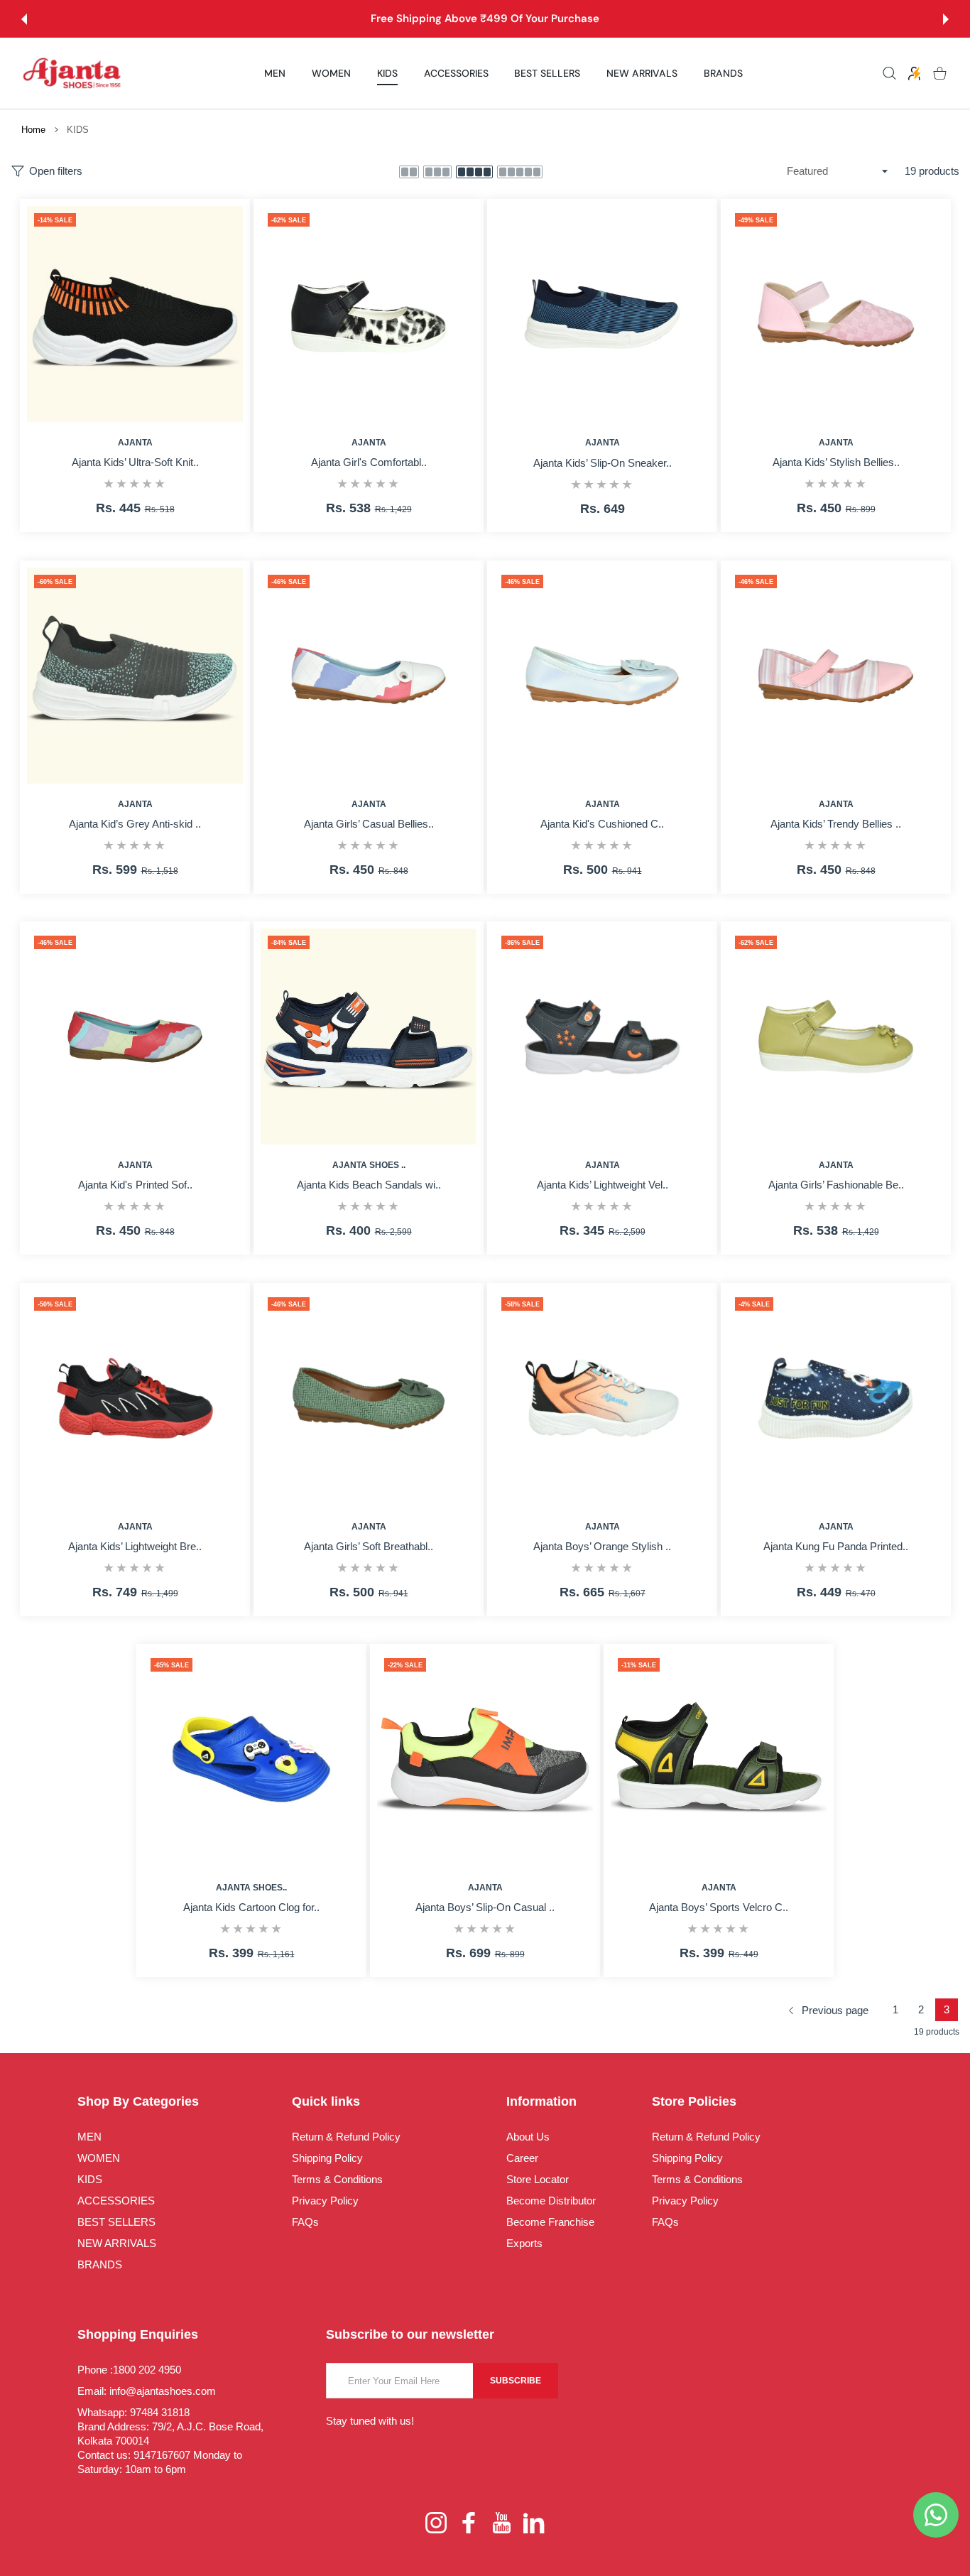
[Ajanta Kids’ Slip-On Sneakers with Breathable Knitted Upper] (602, 314)
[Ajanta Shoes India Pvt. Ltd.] (72, 74)
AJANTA (135, 443)
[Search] (889, 74)
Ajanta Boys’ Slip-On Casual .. (485, 1908)
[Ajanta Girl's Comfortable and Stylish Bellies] (369, 314)
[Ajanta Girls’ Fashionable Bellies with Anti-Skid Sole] (836, 1037)
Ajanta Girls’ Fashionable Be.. (835, 1185)
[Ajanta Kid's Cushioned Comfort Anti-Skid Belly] (602, 676)
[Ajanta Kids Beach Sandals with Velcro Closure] (369, 1037)
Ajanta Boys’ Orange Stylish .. (602, 1546)
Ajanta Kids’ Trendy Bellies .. (836, 824)
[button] (24, 19)
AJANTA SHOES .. (368, 1165)
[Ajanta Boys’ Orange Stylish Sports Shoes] (602, 1398)
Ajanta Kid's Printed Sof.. (135, 1185)
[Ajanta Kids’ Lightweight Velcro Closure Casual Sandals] (602, 1037)
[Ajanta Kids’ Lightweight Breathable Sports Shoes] (135, 1398)
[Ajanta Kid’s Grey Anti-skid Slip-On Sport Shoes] (135, 676)
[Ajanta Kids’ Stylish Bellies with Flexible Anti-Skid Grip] (836, 314)
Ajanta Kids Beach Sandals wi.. (368, 1185)
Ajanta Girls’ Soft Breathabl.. (369, 1546)
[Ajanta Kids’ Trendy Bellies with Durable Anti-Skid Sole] (836, 676)
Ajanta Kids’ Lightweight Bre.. (135, 1546)
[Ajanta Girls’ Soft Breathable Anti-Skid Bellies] (369, 1398)
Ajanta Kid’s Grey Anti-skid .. (135, 824)
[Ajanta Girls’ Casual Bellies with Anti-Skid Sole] (369, 676)
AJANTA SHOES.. (251, 1888)
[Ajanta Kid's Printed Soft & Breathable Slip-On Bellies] (135, 1037)
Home (33, 130)
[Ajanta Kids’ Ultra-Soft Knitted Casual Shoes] (135, 314)
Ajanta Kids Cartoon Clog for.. (251, 1908)
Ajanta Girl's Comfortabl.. (368, 462)
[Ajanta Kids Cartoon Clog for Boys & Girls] (251, 1759)
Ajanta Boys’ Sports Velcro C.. (719, 1908)
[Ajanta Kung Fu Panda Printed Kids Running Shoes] (836, 1398)
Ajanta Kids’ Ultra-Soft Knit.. (135, 462)
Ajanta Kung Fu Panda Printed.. (836, 1546)
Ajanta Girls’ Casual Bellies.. (368, 824)
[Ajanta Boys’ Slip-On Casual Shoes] (485, 1759)
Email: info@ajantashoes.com (147, 2391)
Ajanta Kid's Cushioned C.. (602, 824)
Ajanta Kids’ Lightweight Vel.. (602, 1185)
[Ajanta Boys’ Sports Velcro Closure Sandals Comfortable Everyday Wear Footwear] (719, 1759)
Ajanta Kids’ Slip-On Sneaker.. (602, 463)
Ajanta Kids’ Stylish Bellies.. (835, 462)
